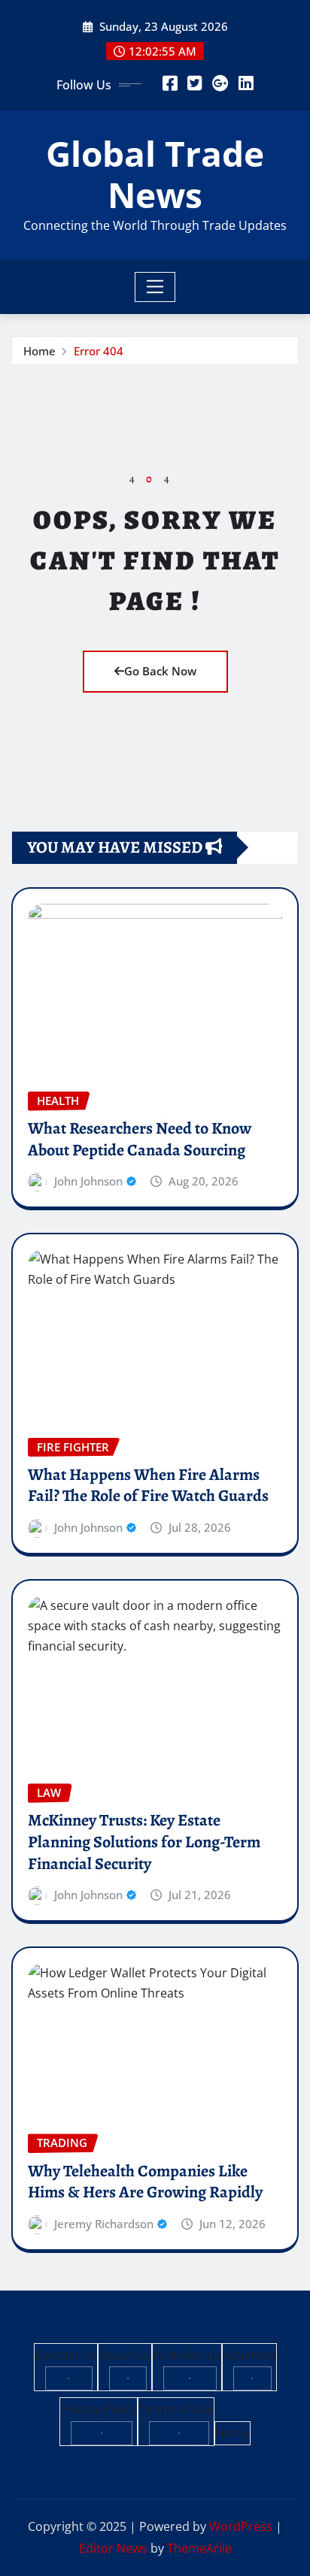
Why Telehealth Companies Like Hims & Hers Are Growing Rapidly (145, 2182)
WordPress (241, 2526)
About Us (125, 2355)
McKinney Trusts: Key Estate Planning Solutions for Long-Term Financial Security (144, 1842)
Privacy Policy (99, 2409)
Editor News (113, 2548)
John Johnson (88, 1181)
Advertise (249, 2355)
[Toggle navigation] (155, 287)
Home (40, 351)
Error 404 (99, 351)
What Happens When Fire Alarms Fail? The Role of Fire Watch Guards (148, 1486)
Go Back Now (160, 671)
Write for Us (187, 2355)
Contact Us (66, 2355)
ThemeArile (199, 2548)
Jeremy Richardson (104, 2224)
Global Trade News (155, 174)
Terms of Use (176, 2409)
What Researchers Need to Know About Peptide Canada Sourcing (140, 1139)
